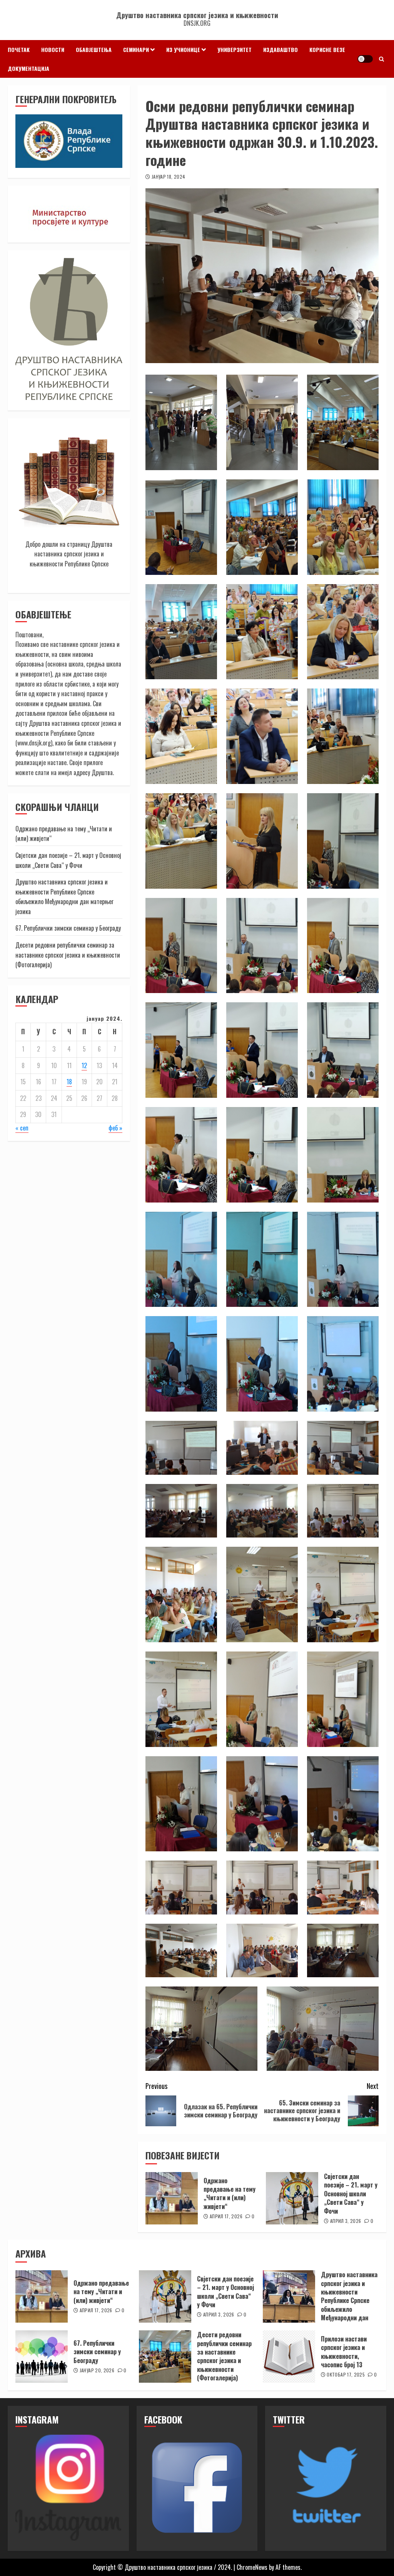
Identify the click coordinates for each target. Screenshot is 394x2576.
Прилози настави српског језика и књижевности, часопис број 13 (344, 2352)
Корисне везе (327, 49)
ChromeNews (252, 2567)
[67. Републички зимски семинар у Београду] (42, 2357)
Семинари (136, 49)
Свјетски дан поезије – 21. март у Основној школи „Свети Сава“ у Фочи (351, 2194)
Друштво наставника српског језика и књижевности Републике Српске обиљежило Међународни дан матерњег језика (64, 897)
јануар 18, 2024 (168, 177)
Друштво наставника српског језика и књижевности (197, 15)
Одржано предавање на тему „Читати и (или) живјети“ (230, 2193)
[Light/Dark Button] (365, 59)
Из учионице (183, 49)
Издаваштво (280, 49)
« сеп (22, 1128)
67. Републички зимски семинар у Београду (68, 928)
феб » (115, 1128)
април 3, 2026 (346, 2221)
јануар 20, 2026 (97, 2370)
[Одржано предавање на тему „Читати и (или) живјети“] (172, 2198)
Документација (28, 68)
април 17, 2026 (226, 2216)
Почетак (19, 49)
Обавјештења (94, 49)
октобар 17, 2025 (346, 2375)
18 (69, 1082)
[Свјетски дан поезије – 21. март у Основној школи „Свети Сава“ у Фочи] (292, 2198)
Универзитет (235, 49)
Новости (53, 49)
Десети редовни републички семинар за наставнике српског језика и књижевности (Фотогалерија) (68, 955)
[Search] (381, 59)
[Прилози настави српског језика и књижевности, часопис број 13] (289, 2357)
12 (84, 1065)
